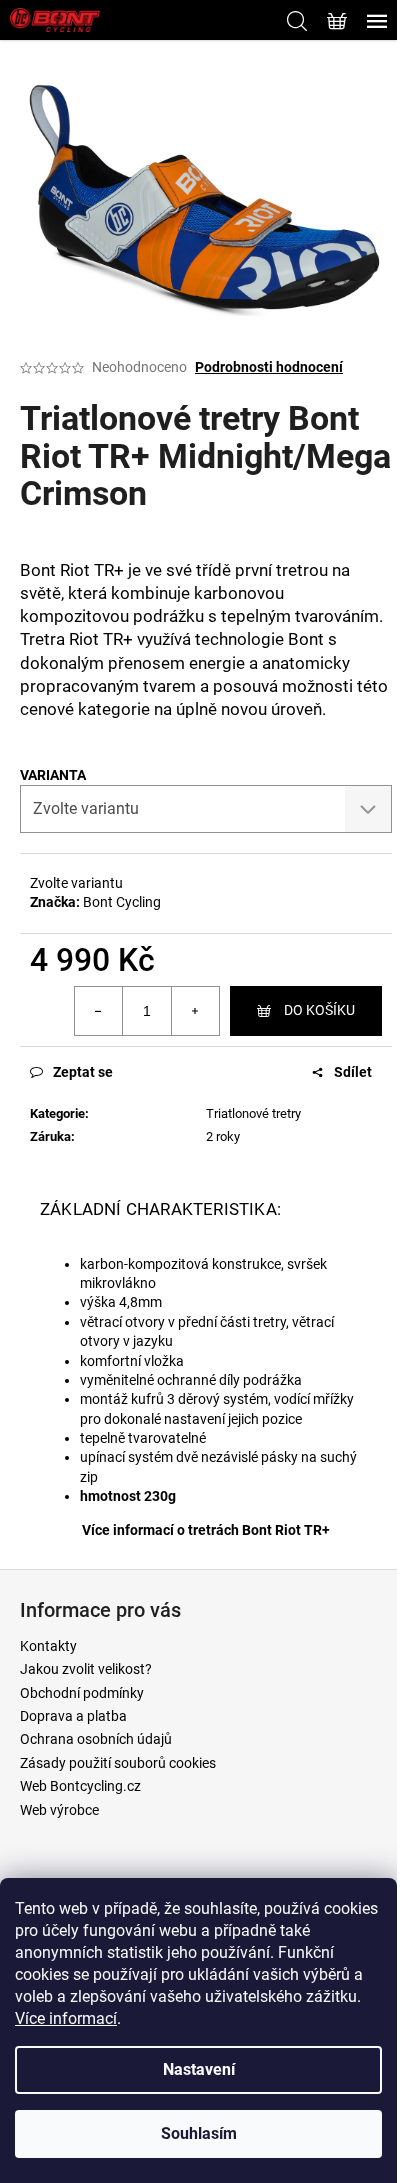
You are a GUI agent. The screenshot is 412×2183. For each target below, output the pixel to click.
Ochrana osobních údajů (96, 1739)
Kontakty (48, 1646)
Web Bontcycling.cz (80, 1786)
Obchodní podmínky (82, 1693)
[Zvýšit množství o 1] (195, 1011)
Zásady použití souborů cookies (118, 1763)
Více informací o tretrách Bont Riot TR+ (206, 1530)
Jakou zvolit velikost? (86, 1669)
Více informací (66, 2018)
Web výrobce (59, 1810)
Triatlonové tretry (253, 1113)
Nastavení (199, 2069)
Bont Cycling (122, 902)
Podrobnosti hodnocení (269, 367)
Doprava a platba (73, 1716)
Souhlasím (199, 2133)
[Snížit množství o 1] (99, 1011)
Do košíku (319, 1010)
